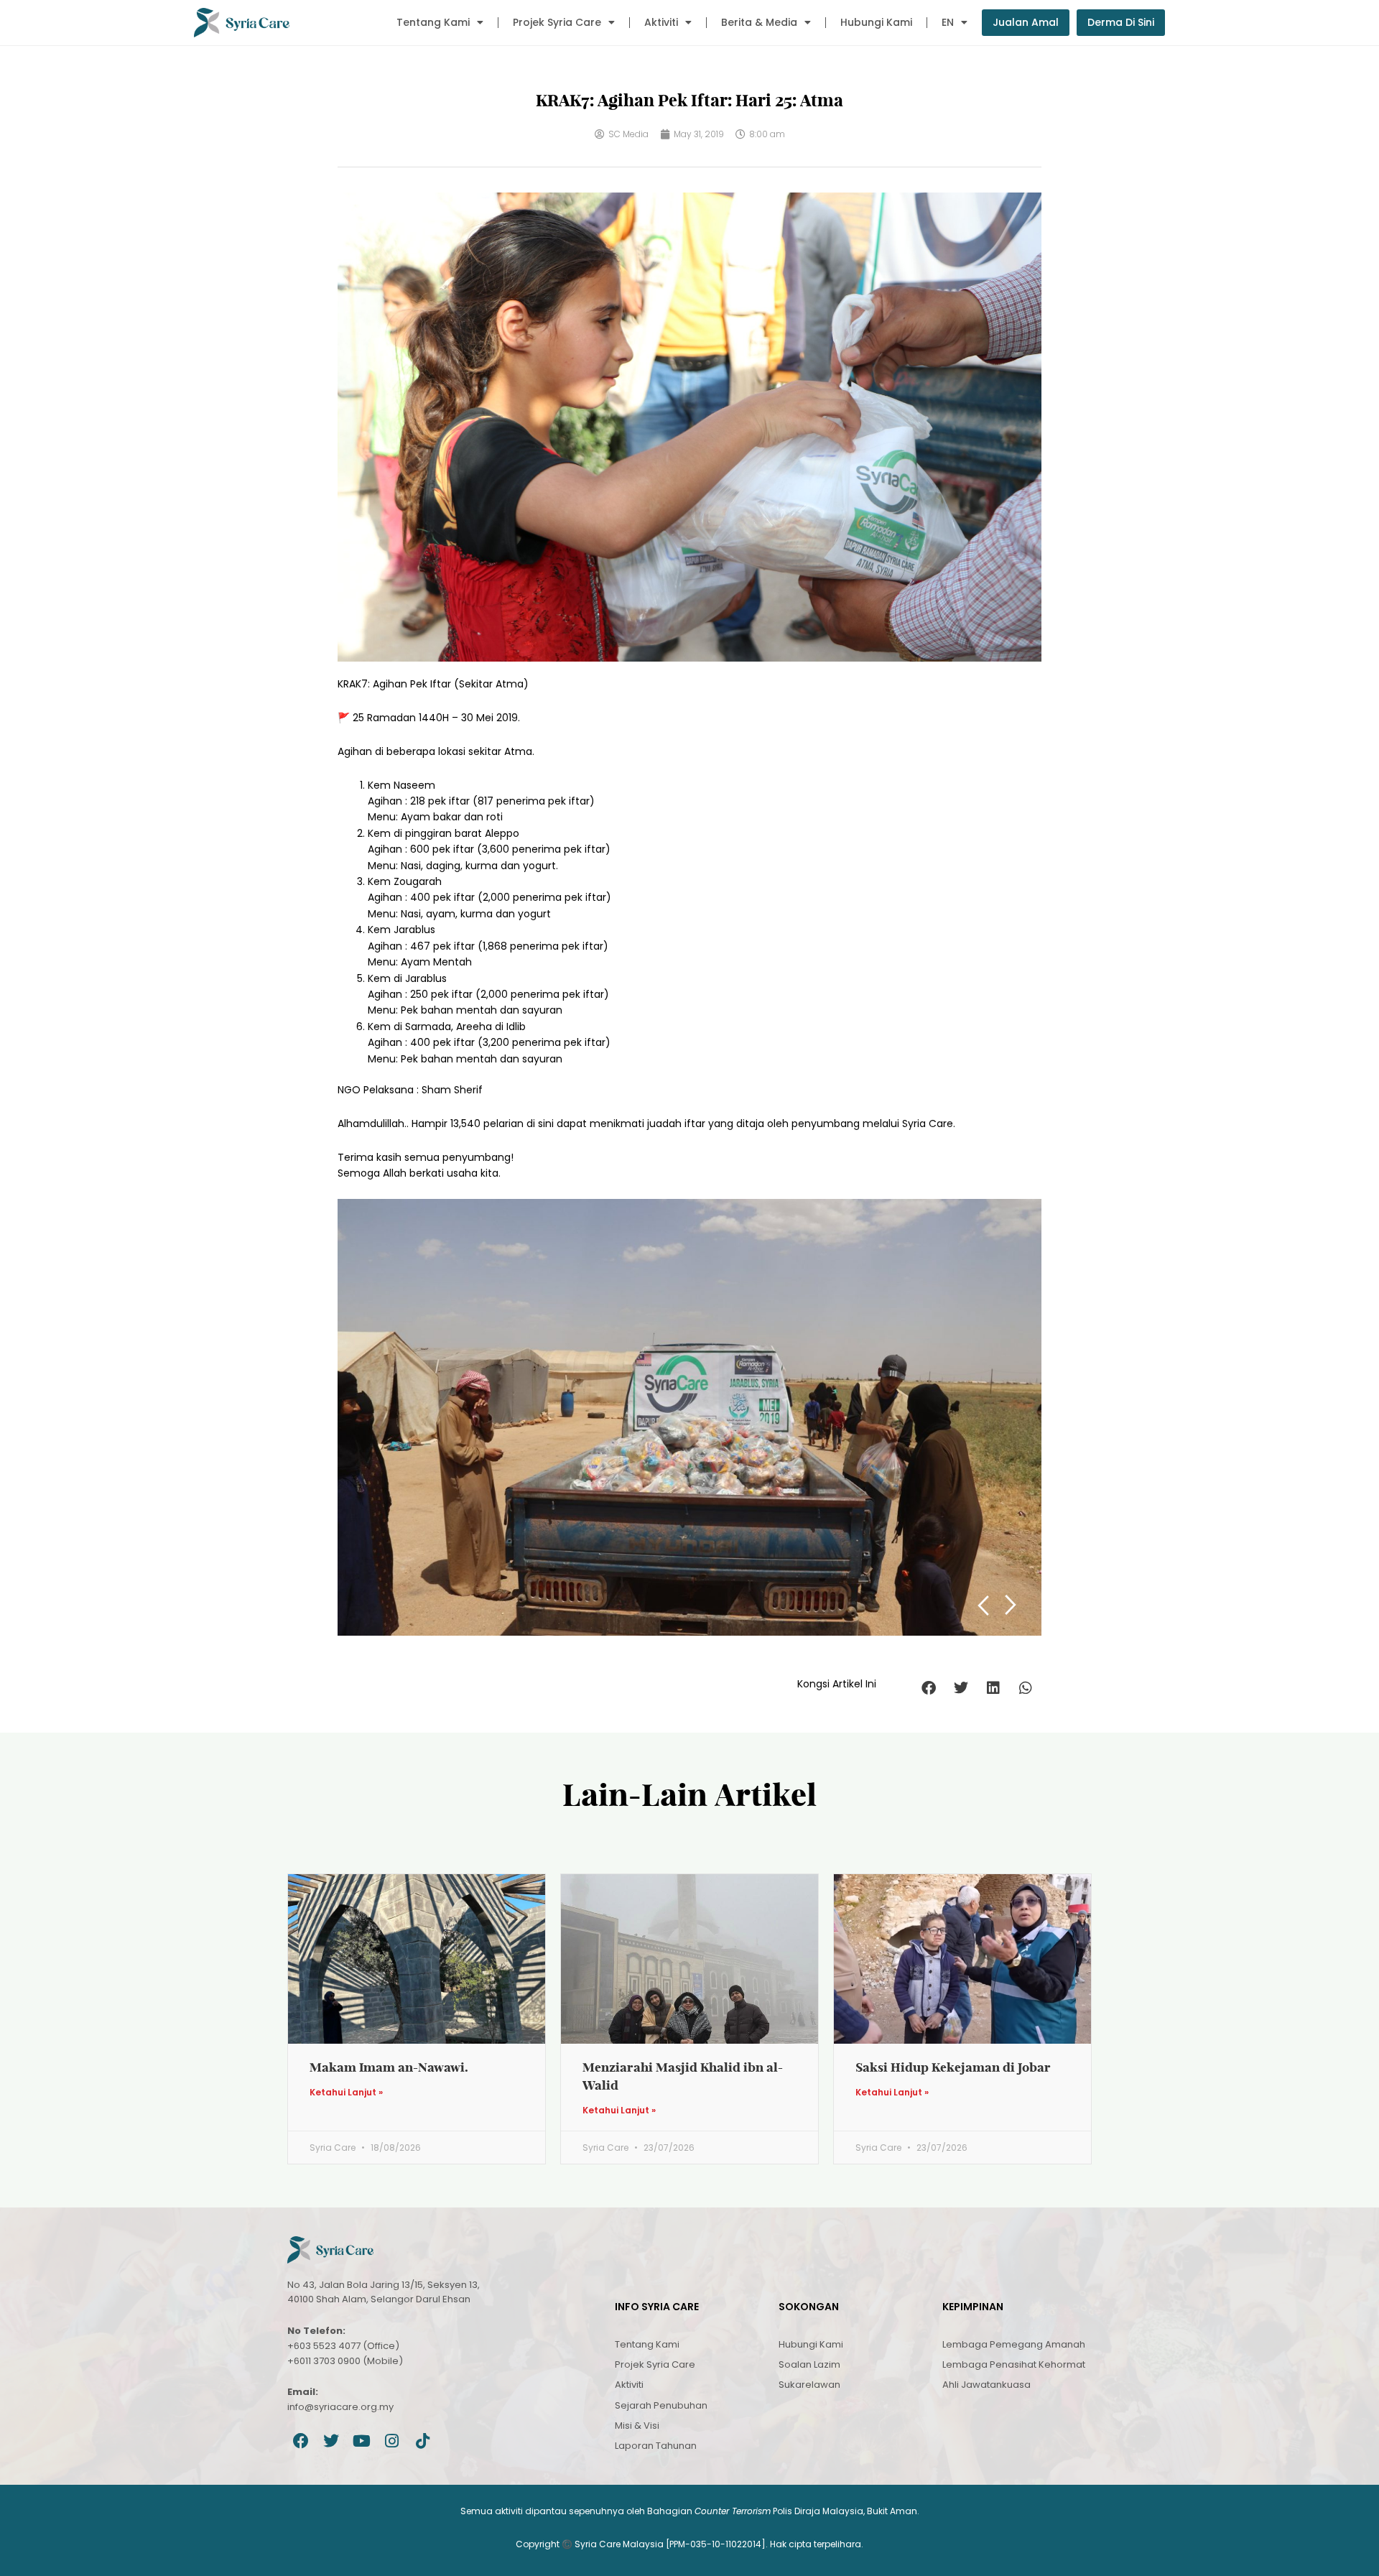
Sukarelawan (809, 2385)
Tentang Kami (433, 22)
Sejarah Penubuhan (661, 2405)
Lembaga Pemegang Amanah (1014, 2344)
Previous (983, 1605)
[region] (689, 1417)
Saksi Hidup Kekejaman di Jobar (953, 2067)
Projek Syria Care (557, 22)
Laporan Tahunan (656, 2446)
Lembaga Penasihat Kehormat (1014, 2364)
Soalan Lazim (809, 2364)
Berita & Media (759, 22)
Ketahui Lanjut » (346, 2093)
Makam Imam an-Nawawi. (389, 2067)
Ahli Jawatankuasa (986, 2385)
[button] (928, 1688)
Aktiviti (661, 22)
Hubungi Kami (876, 22)
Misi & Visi (637, 2426)
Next (1011, 1605)
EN (948, 22)
